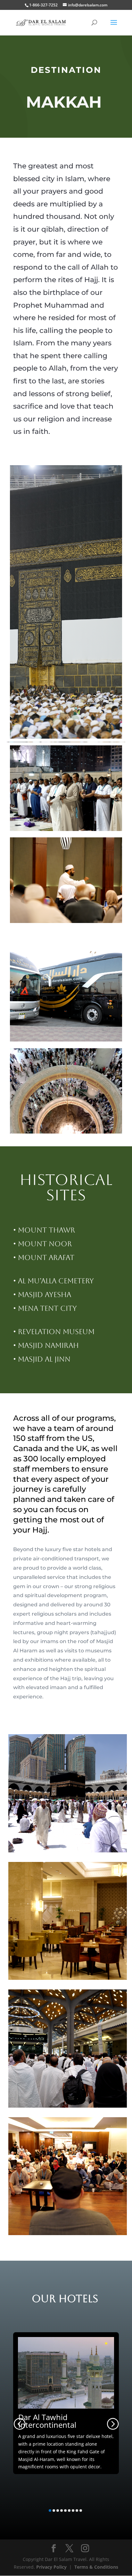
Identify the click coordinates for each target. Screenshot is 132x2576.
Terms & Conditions (96, 2567)
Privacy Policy (51, 2567)
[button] (19, 2423)
